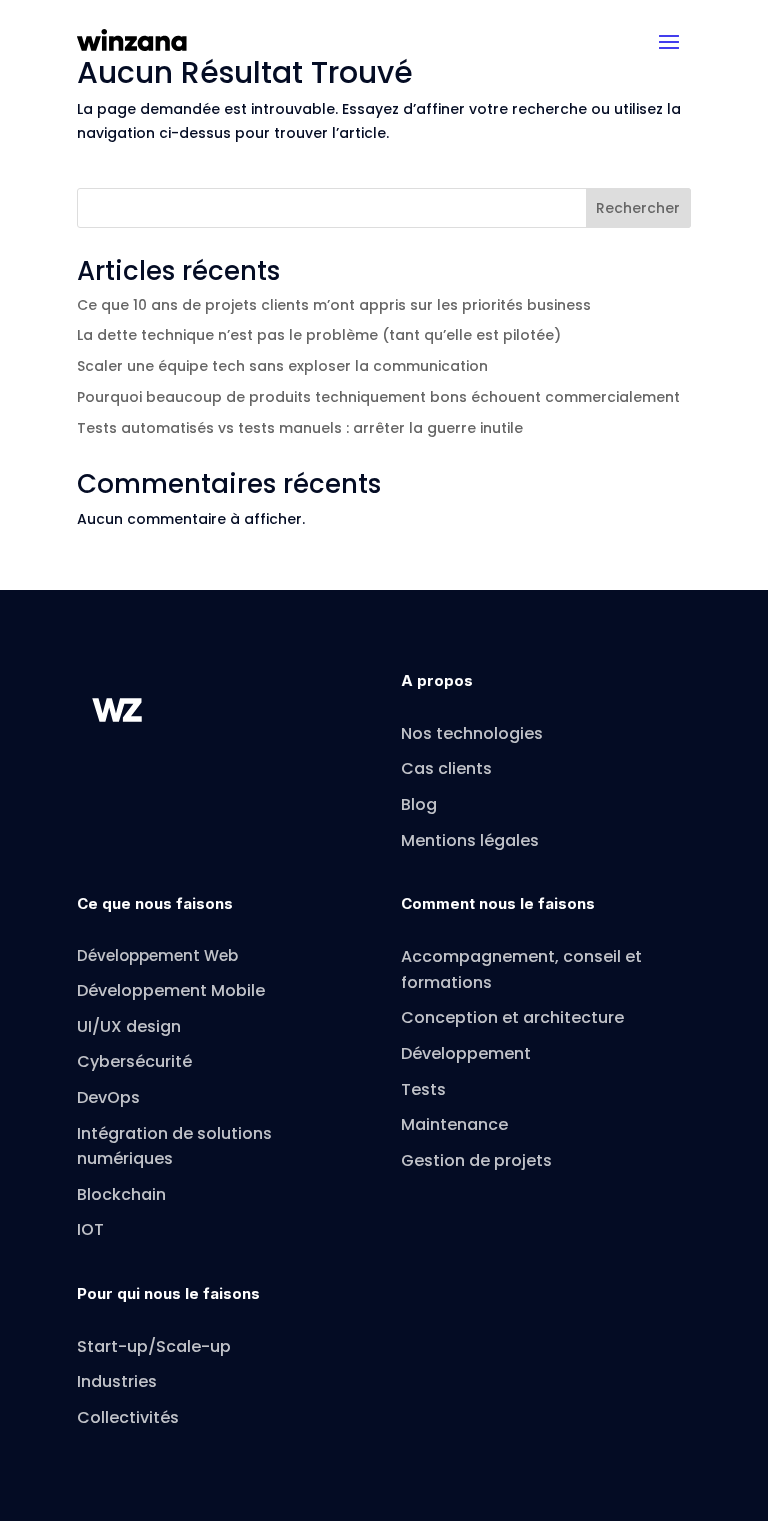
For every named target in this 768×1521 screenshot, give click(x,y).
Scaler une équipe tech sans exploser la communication (282, 366)
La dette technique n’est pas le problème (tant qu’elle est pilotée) (319, 335)
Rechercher (638, 208)
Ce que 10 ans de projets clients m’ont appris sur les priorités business (334, 305)
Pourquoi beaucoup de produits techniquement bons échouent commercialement (378, 397)
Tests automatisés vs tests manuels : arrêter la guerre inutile (300, 428)
